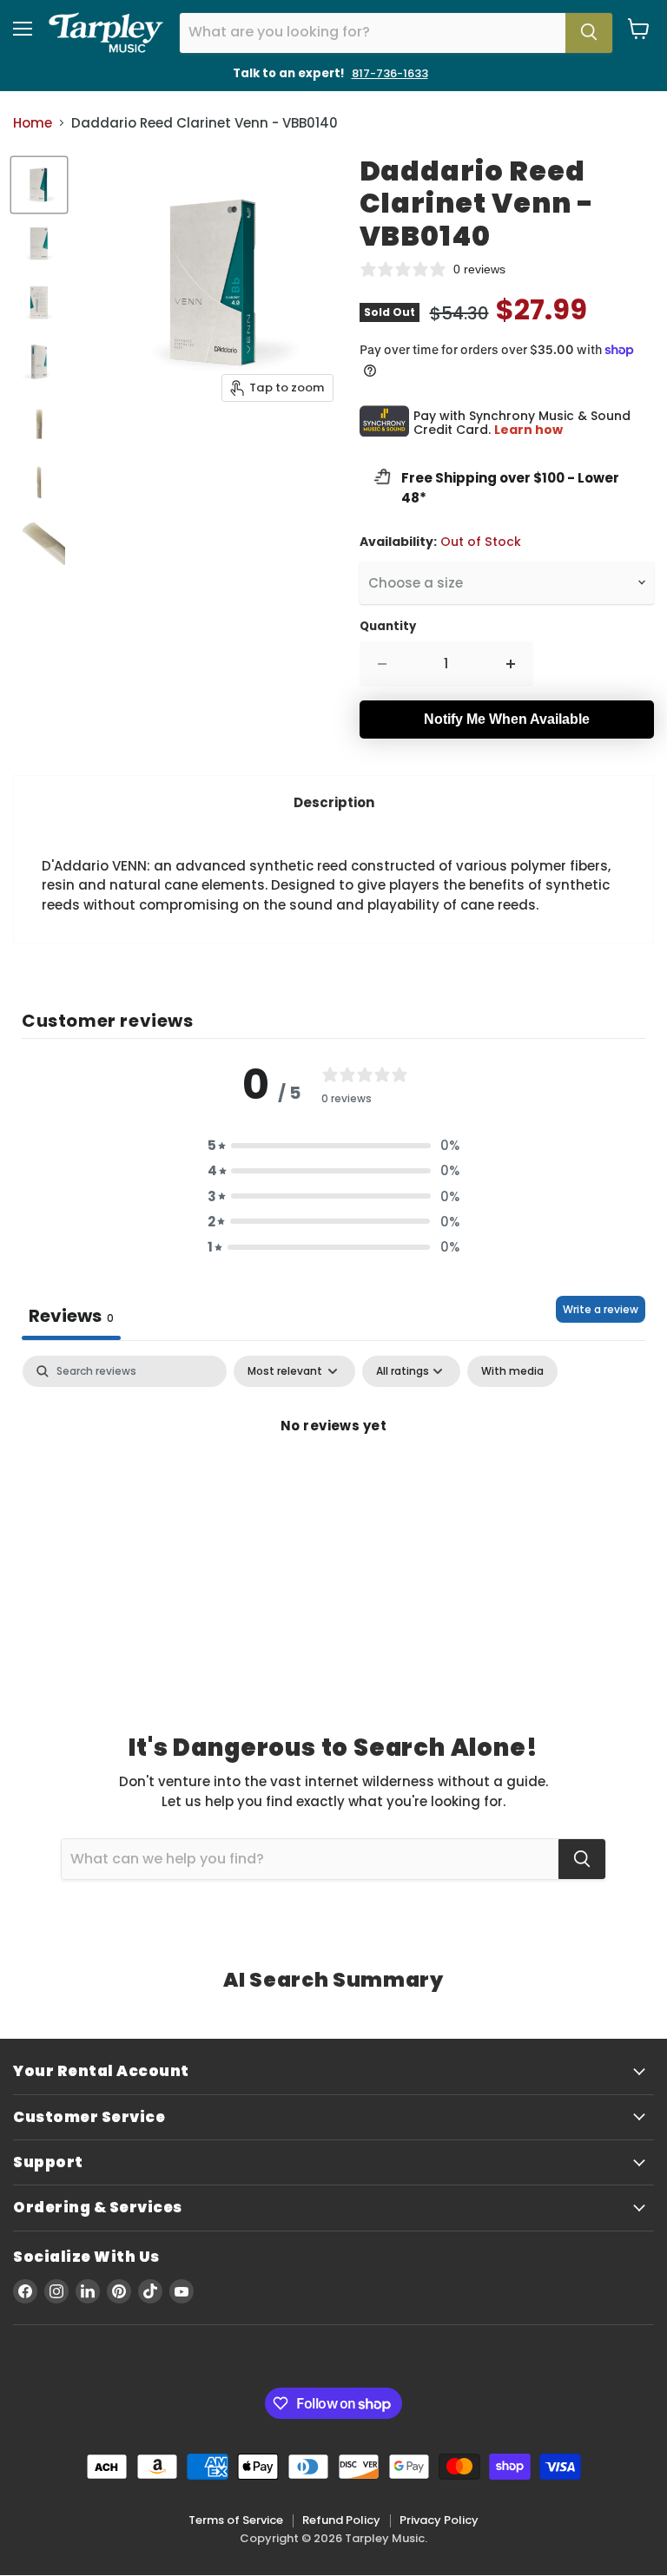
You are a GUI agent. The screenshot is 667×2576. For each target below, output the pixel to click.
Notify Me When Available (507, 719)
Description (334, 802)
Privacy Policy (439, 2520)
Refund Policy (341, 2520)
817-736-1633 (390, 73)
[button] (333, 1145)
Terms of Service (236, 2520)
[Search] (589, 33)
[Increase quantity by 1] (511, 664)
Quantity (388, 626)
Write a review (601, 1309)
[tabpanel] (333, 1484)
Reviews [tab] (71, 1316)
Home (33, 123)
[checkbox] (512, 1371)
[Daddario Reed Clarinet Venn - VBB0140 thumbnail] (39, 185)
